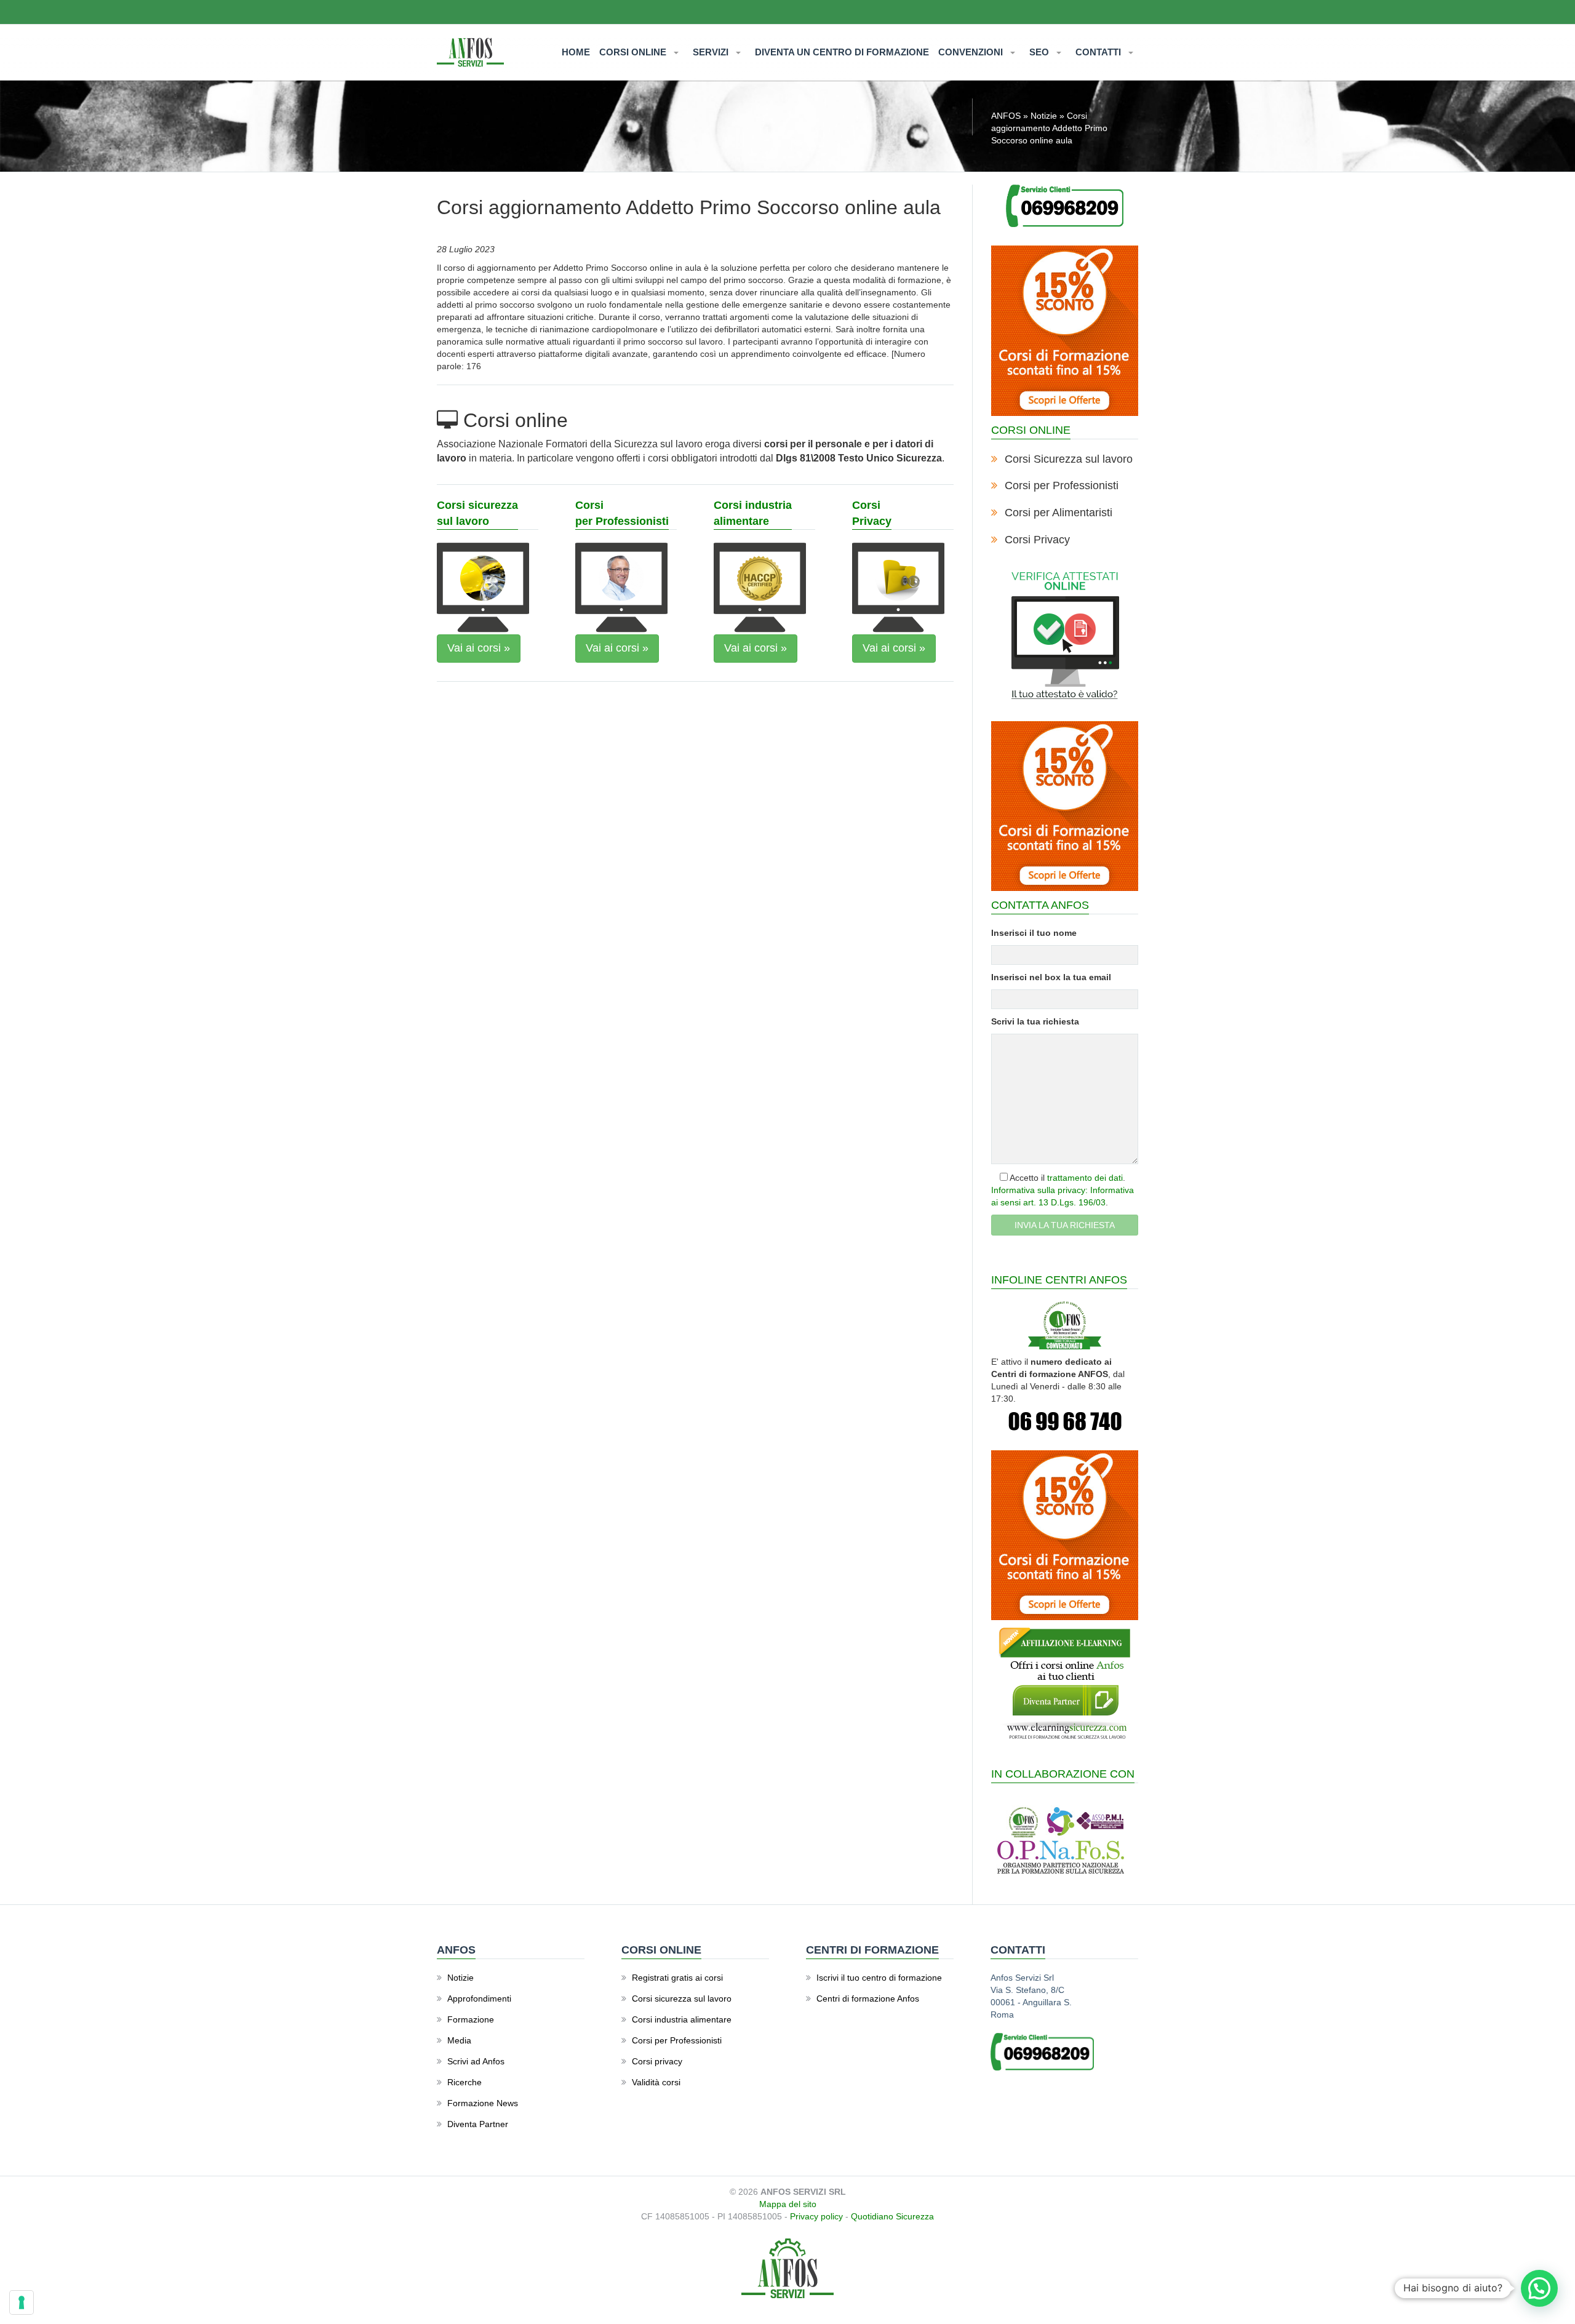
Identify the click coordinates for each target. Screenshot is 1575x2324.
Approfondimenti (479, 1999)
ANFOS (1006, 116)
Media (459, 2040)
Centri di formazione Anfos (868, 1999)
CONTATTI (1099, 52)
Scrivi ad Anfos (476, 2061)
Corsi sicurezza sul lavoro (682, 1999)
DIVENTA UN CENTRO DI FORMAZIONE (842, 52)
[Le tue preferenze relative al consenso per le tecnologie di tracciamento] (22, 2302)
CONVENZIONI (972, 52)
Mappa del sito (788, 2204)
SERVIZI (712, 52)
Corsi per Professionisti (1062, 485)
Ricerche (465, 2082)
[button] (1539, 2288)
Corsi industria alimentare (682, 2019)
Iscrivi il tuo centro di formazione (879, 1978)
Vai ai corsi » (479, 648)
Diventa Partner (478, 2124)
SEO (1040, 52)
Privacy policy (816, 2216)
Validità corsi (656, 2082)
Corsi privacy (657, 2061)
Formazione (471, 2019)
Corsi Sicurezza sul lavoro (1069, 459)
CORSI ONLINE (634, 52)
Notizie (1044, 116)
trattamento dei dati (1085, 1178)
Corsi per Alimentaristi (1059, 513)
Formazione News (483, 2103)
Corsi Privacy (1037, 540)
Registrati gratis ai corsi (677, 1978)
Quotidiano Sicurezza (892, 2216)
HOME (576, 52)
